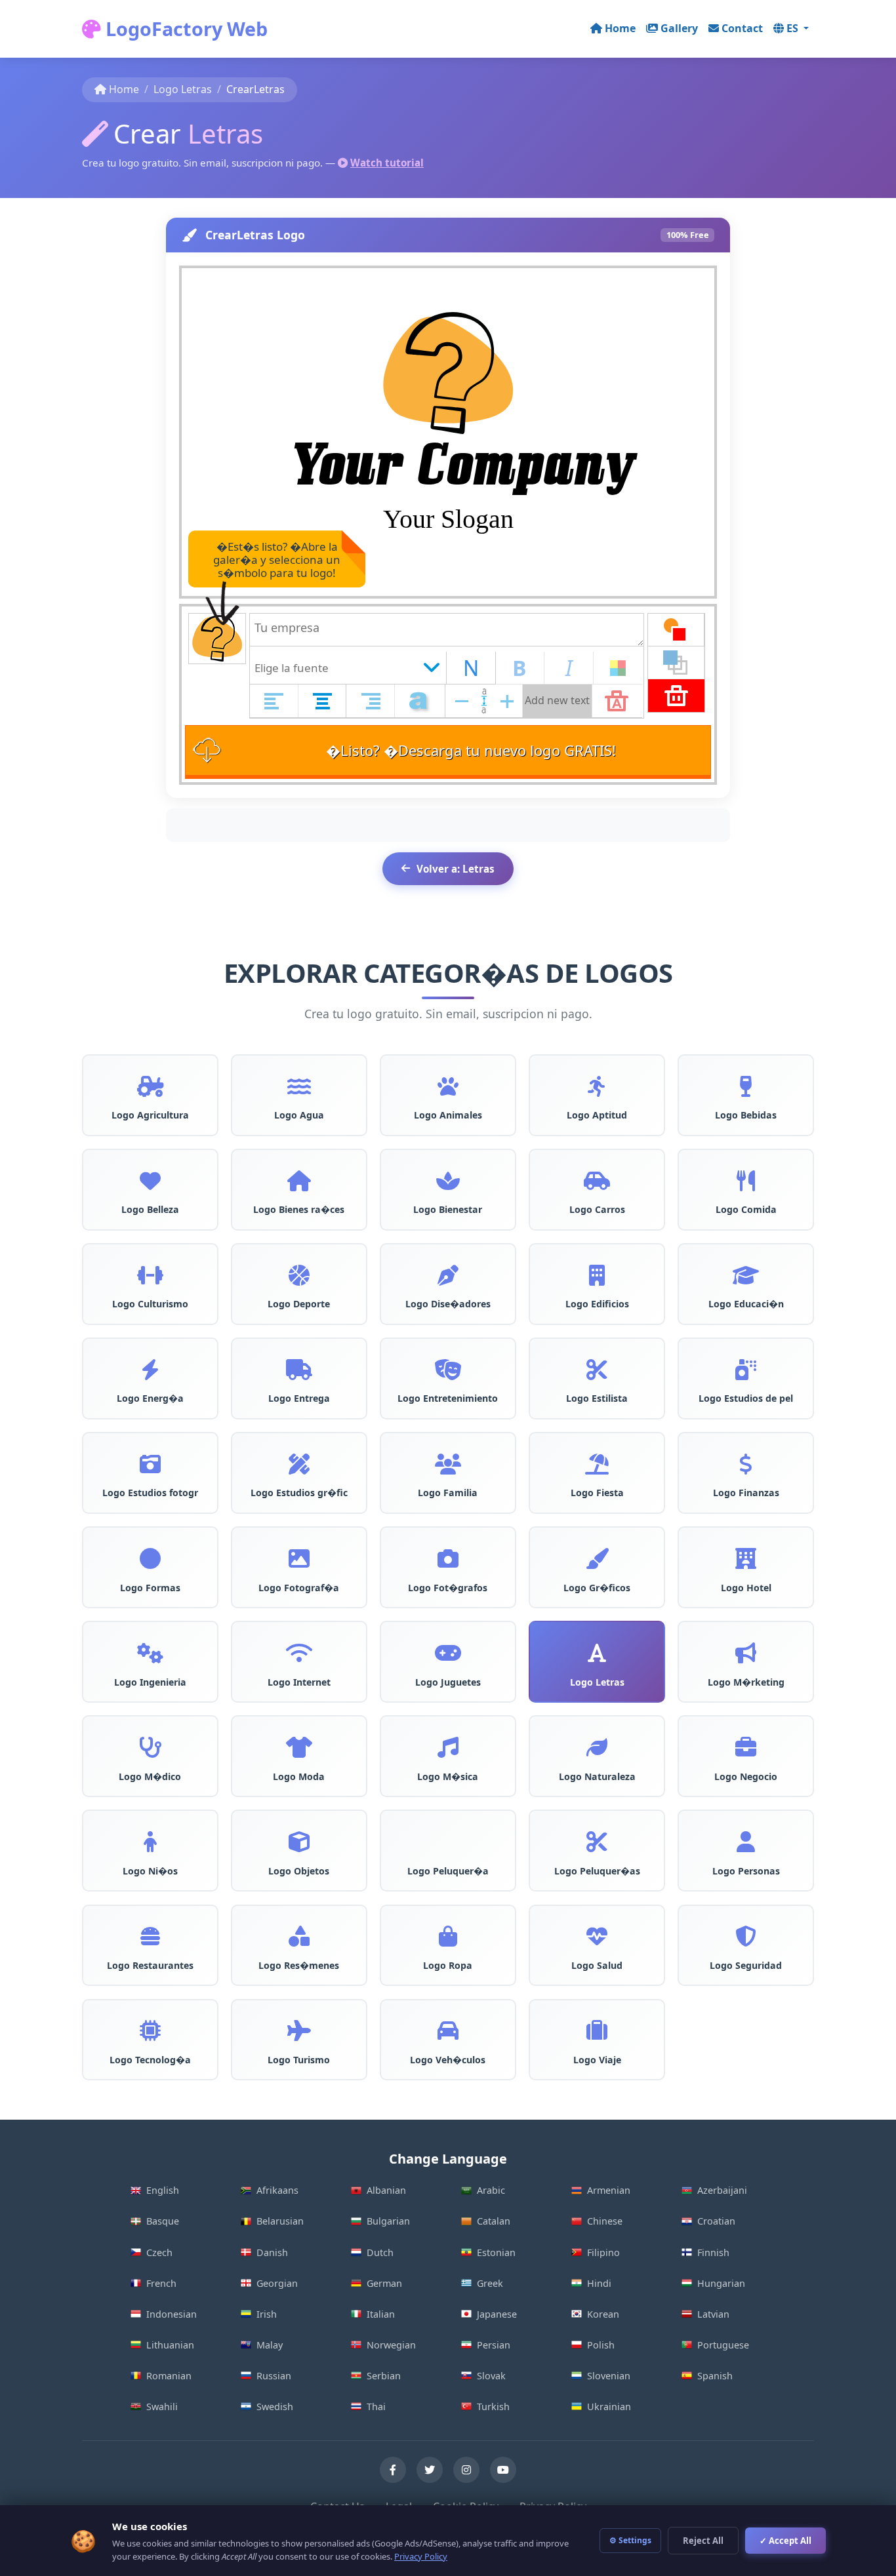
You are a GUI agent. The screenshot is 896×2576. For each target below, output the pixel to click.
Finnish (713, 2252)
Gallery (679, 28)
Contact (742, 28)
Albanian (386, 2190)
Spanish (715, 2376)
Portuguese (723, 2345)
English (163, 2190)
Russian (274, 2376)
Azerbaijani (722, 2190)
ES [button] (794, 28)
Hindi (599, 2283)
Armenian (609, 2190)
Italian (381, 2314)
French (161, 2283)
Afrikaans (277, 2190)
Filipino (603, 2252)
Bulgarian (388, 2221)
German (384, 2283)
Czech (159, 2252)
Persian (494, 2345)
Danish (272, 2252)
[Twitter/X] (430, 2470)
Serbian (384, 2376)
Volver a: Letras (456, 869)
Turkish (493, 2407)
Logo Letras (183, 89)
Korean (603, 2314)
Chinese (605, 2221)
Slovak (491, 2376)
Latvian (713, 2314)
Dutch (380, 2252)
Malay (270, 2345)
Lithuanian (170, 2345)
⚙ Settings (630, 2540)
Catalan (494, 2221)
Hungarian (721, 2283)
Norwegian (391, 2345)
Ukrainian (609, 2407)
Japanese (497, 2314)
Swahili (162, 2407)
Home (620, 28)
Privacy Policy (421, 2556)
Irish (267, 2314)
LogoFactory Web (184, 29)
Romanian (169, 2376)
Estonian (496, 2252)
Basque (163, 2221)
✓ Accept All (785, 2541)
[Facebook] (393, 2470)
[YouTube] (503, 2470)
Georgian (277, 2283)
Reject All (703, 2541)
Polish (601, 2345)
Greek (490, 2283)
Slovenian (609, 2376)
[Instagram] (466, 2470)
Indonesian (172, 2314)
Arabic (491, 2190)
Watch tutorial (387, 163)
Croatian (716, 2221)
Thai (376, 2407)
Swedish (275, 2407)
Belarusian (280, 2221)
